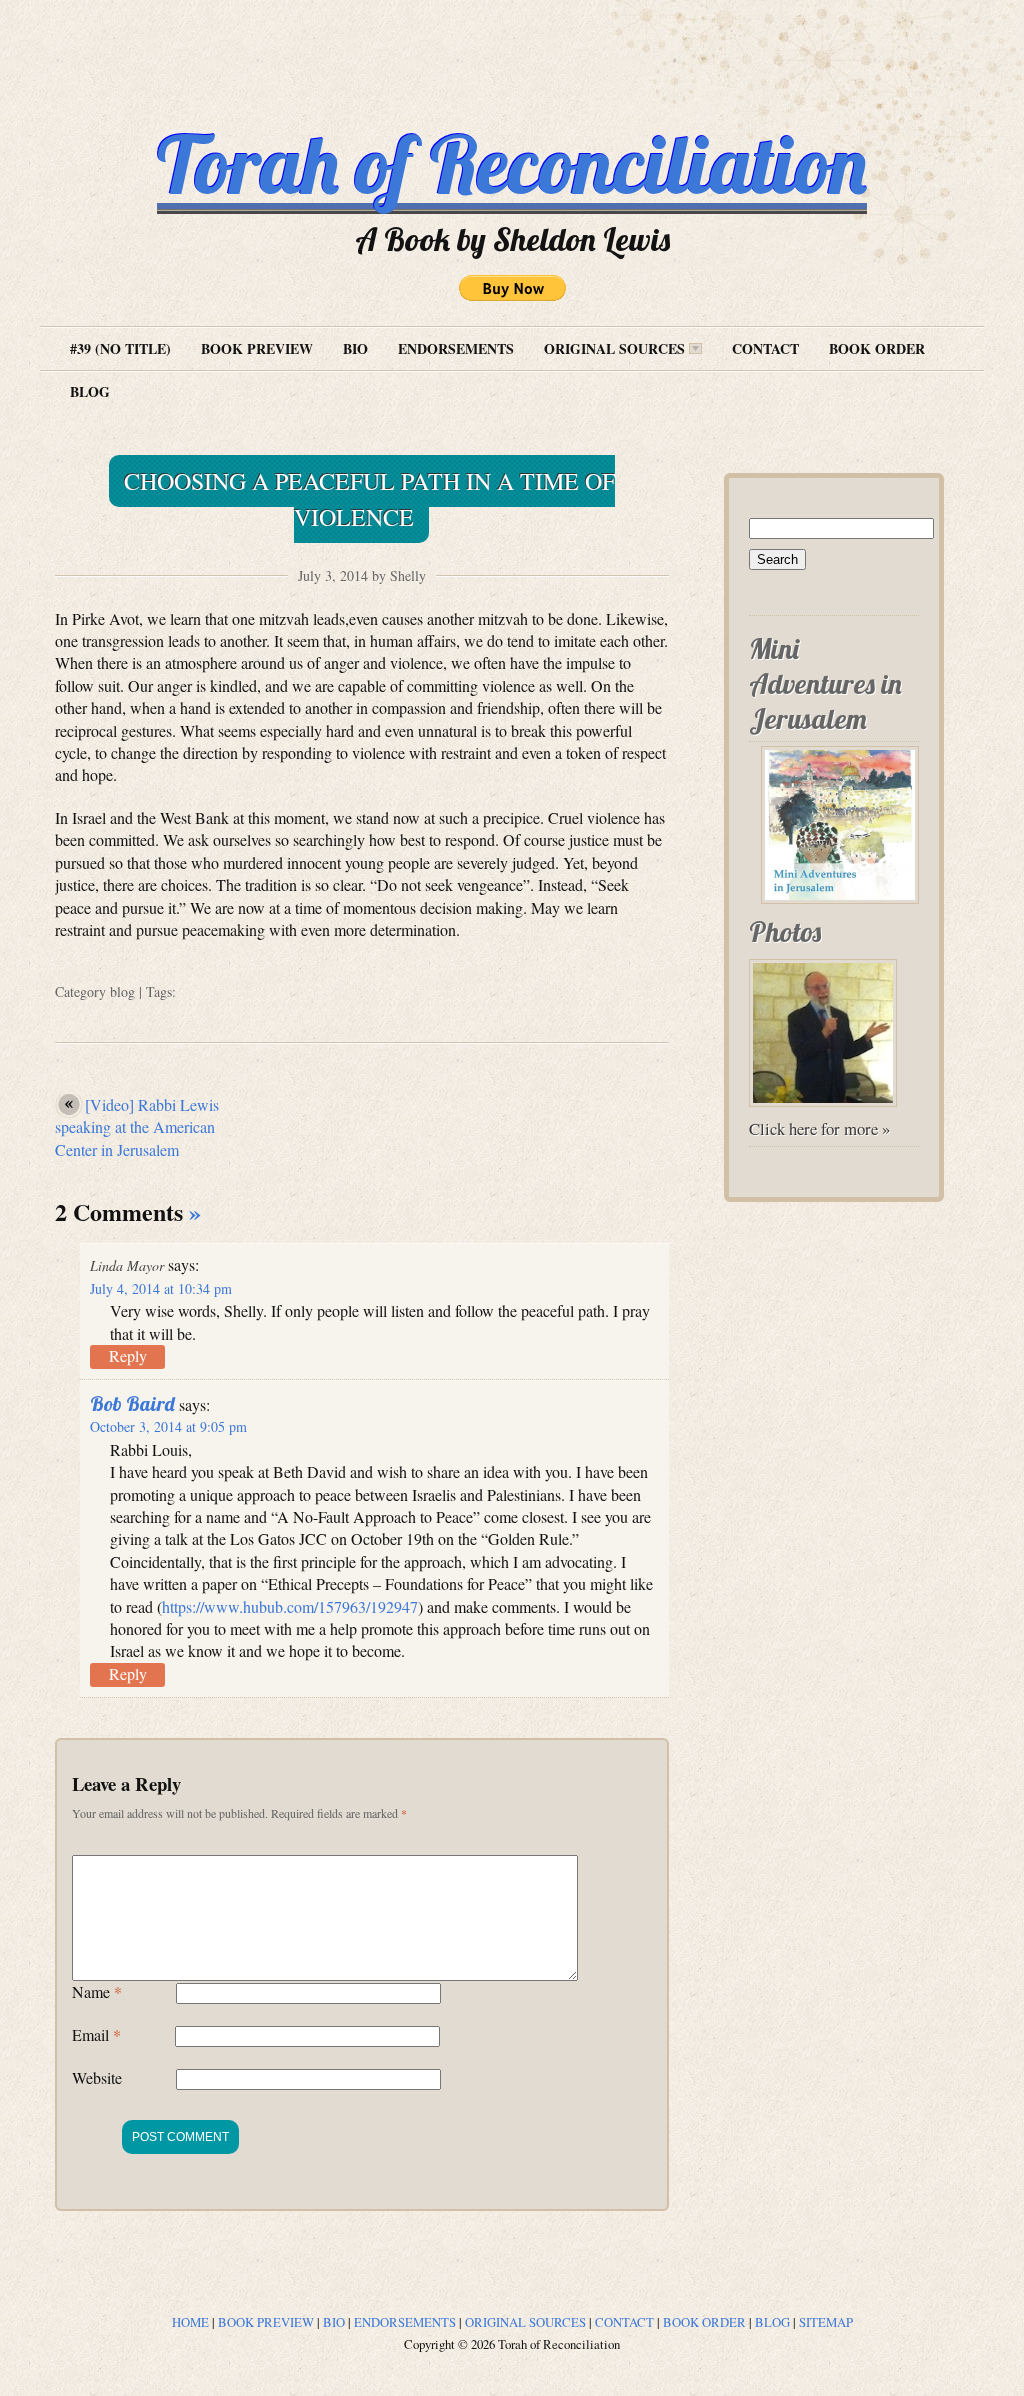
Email (96, 2034)
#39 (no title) (120, 348)
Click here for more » (819, 1128)
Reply (128, 1355)
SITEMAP (826, 2322)
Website (97, 2077)
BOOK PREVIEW (266, 2322)
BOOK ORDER (704, 2322)
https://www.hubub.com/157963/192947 (290, 1606)
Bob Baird (132, 1403)
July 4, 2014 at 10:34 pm (161, 1288)
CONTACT (624, 2322)
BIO (334, 2322)
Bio (355, 348)
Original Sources (616, 348)
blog (122, 991)
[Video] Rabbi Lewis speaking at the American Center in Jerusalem (137, 1127)
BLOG (772, 2322)
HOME (190, 2322)
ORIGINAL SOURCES (525, 2322)
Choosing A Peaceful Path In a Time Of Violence (369, 499)
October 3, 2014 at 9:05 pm (168, 1426)
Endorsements (456, 348)
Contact (765, 348)
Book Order (877, 348)
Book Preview (257, 348)
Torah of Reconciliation (512, 164)
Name (97, 1991)
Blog (90, 391)
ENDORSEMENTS (405, 2322)
